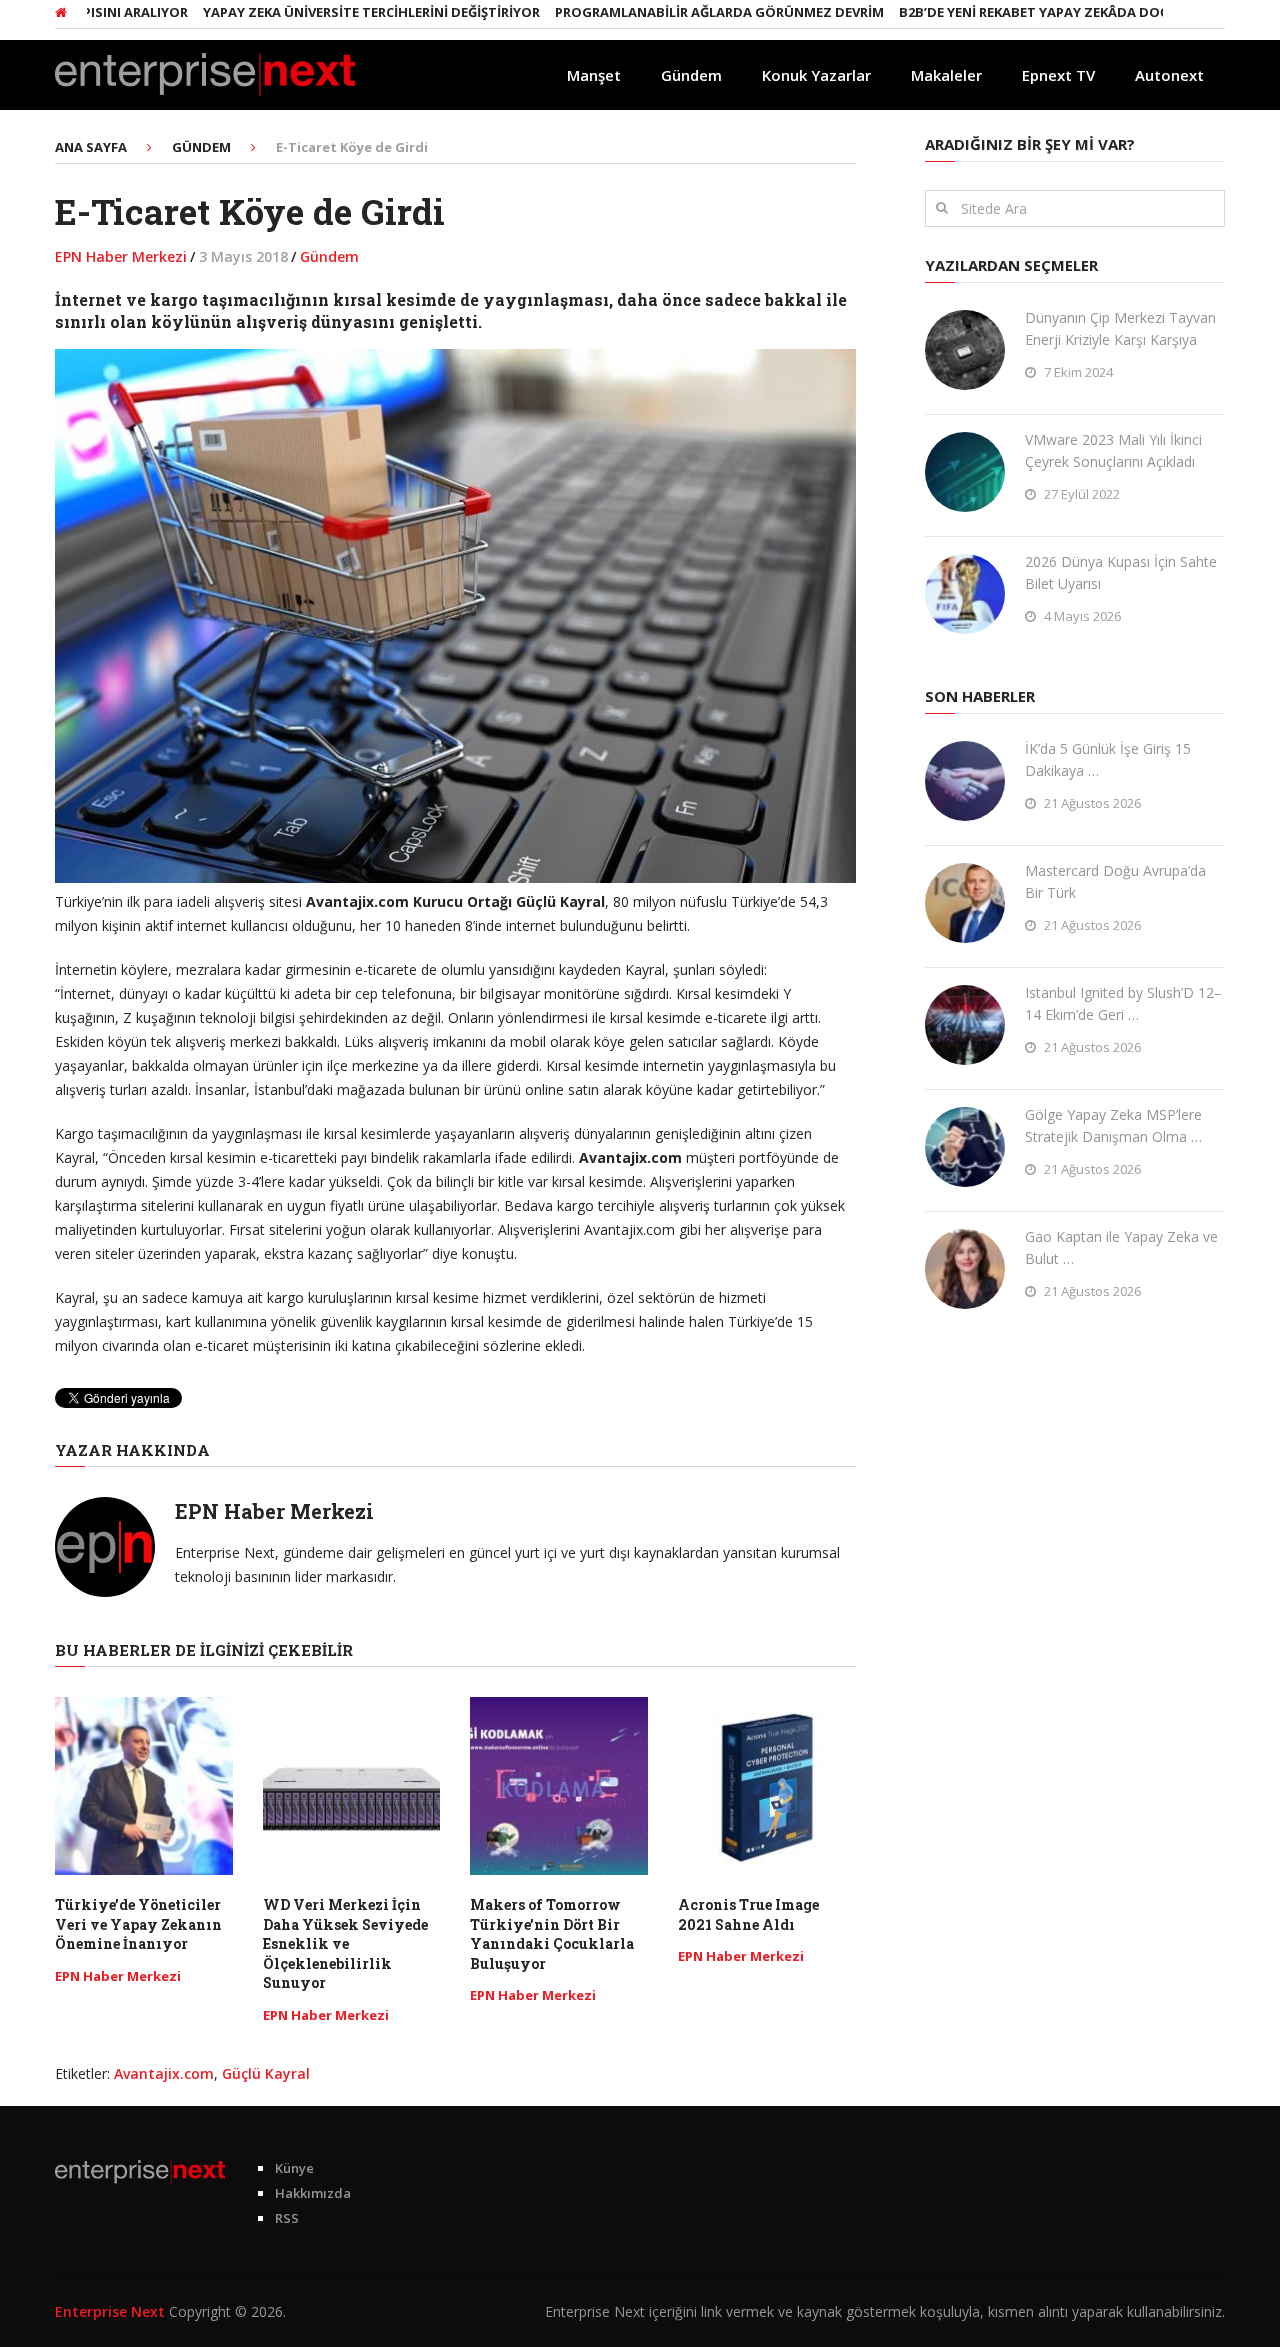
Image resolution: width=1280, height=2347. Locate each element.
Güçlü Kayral (266, 2073)
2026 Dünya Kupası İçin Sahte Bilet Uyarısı (1121, 572)
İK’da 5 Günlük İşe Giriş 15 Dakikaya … (1108, 759)
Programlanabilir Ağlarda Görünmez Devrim (668, 12)
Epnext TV (1058, 75)
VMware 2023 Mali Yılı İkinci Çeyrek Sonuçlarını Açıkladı (1113, 450)
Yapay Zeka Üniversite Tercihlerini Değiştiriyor (320, 12)
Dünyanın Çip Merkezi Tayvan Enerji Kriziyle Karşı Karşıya (1120, 328)
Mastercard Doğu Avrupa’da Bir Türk (1115, 881)
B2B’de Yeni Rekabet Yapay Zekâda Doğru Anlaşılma (1030, 12)
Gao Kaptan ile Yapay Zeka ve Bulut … (1121, 1247)
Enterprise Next (110, 2311)
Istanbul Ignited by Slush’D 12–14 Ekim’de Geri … (1123, 1003)
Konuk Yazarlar (816, 75)
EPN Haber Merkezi (121, 256)
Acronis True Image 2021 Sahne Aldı (748, 1914)
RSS (287, 2218)
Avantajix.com (164, 2073)
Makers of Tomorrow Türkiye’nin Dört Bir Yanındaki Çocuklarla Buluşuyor (552, 1934)
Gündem (691, 75)
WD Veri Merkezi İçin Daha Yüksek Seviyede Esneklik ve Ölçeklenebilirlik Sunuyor (345, 1943)
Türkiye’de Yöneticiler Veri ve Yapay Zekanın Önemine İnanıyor (138, 1924)
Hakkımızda (313, 2193)
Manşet (594, 75)
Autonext (1169, 75)
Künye (294, 2168)
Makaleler (946, 75)
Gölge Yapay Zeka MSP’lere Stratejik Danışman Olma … (1113, 1125)
